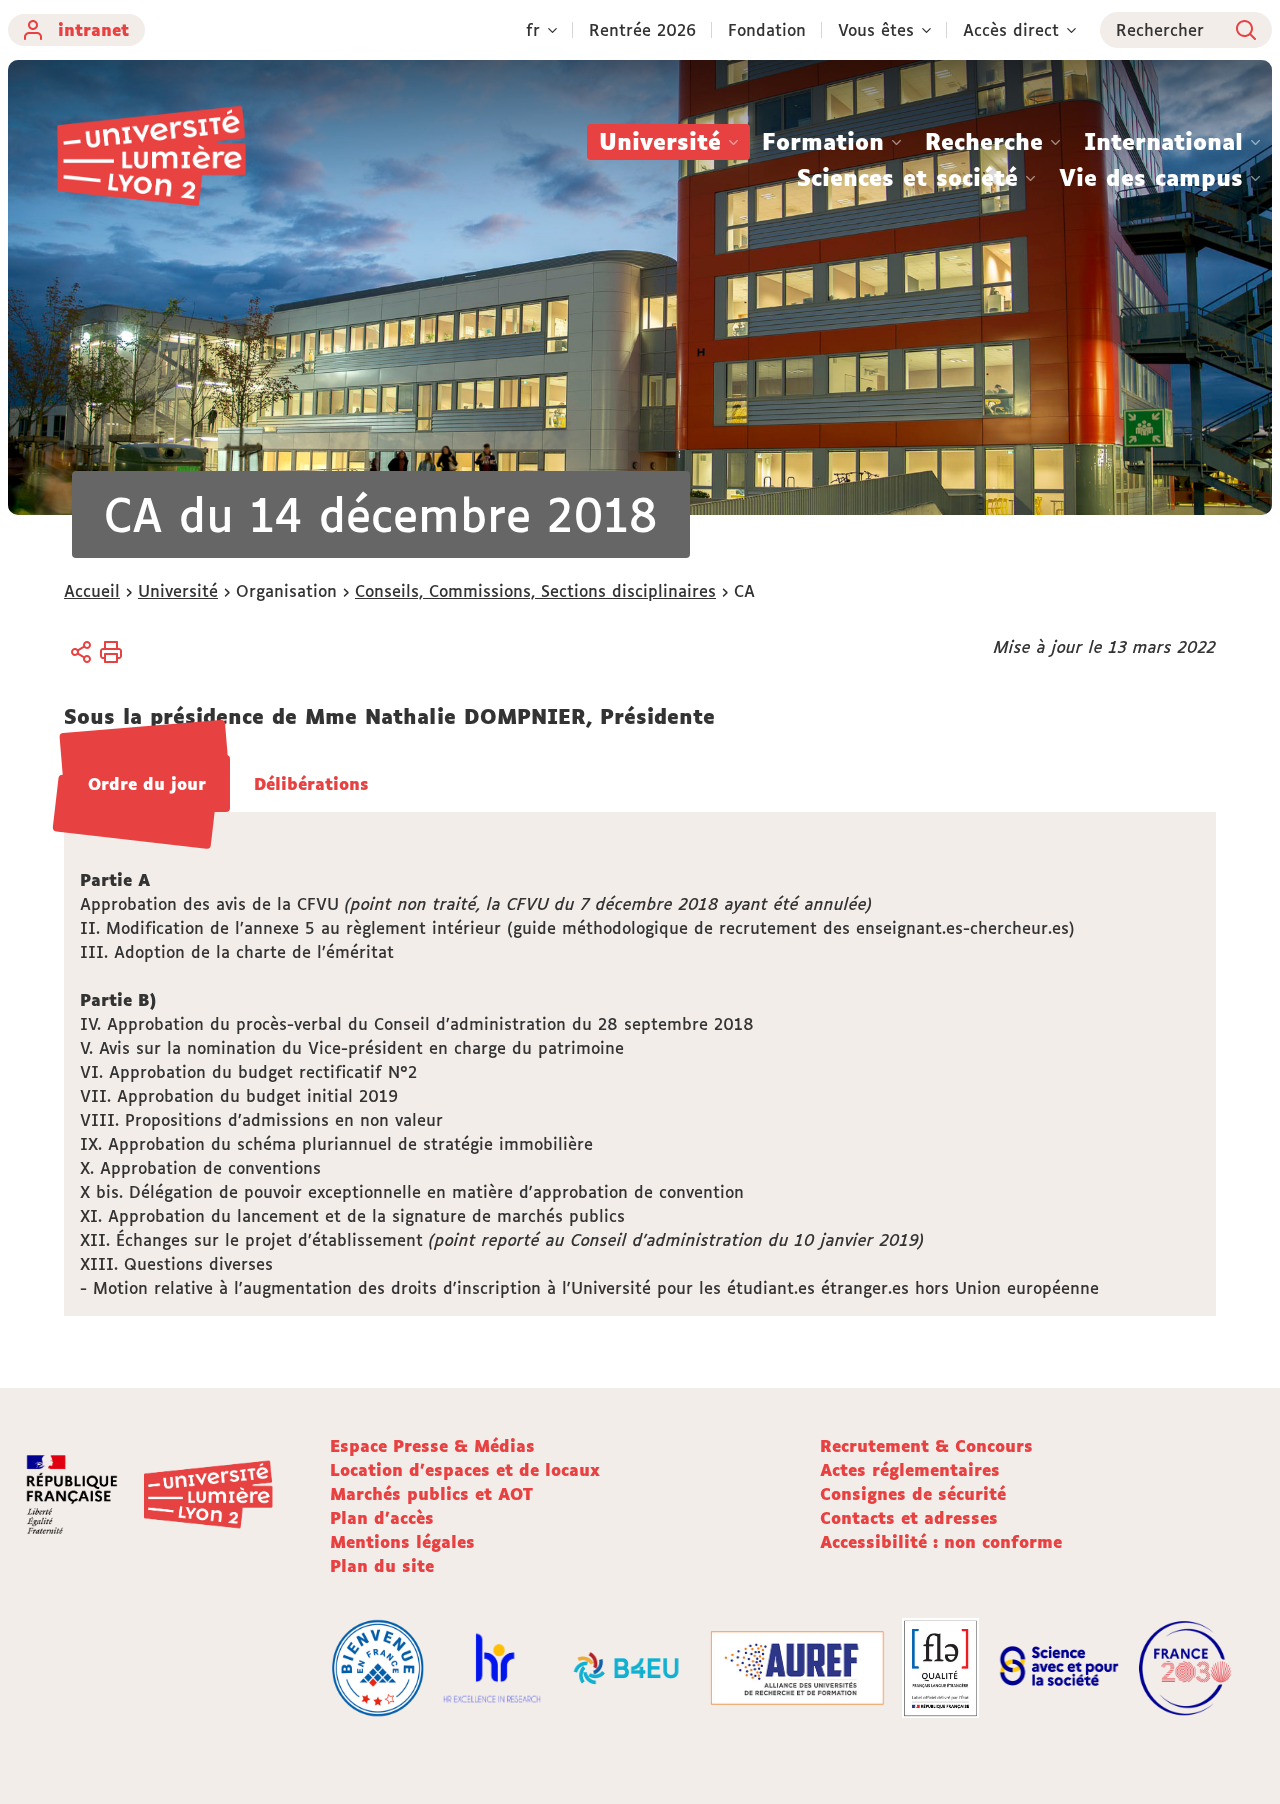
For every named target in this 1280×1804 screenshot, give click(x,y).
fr (533, 30)
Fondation (767, 30)
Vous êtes (876, 30)
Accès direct (1011, 30)
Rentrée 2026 (642, 30)
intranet (93, 30)
